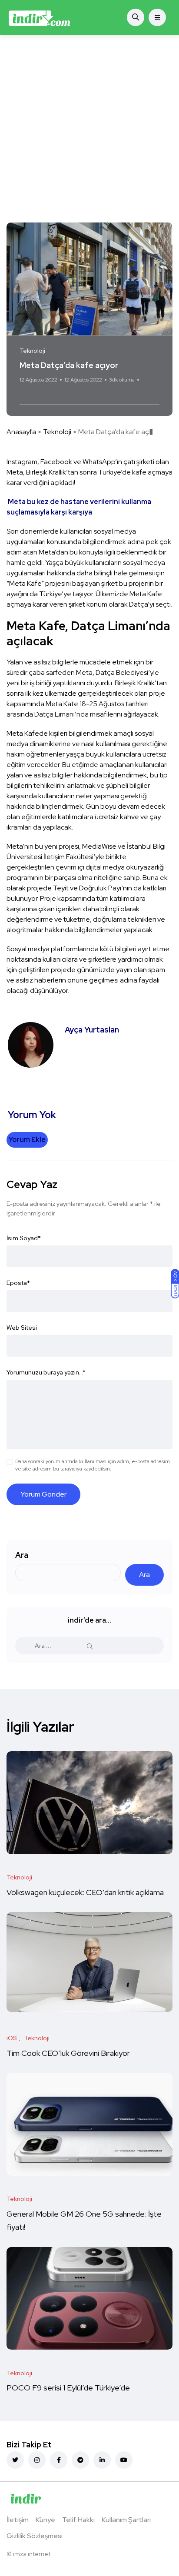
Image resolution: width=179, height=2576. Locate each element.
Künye (45, 2520)
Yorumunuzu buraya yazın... (46, 1372)
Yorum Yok (31, 395)
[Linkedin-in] (102, 2460)
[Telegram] (80, 2460)
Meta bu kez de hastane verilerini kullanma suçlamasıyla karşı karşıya (79, 507)
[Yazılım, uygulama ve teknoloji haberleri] (39, 17)
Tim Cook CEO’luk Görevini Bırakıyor (68, 2053)
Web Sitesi (22, 1328)
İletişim (18, 2520)
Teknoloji (57, 432)
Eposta (18, 1283)
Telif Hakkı (78, 2520)
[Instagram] (37, 2460)
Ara (22, 1555)
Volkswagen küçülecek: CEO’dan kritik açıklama (86, 1892)
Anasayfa (21, 432)
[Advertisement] (89, 129)
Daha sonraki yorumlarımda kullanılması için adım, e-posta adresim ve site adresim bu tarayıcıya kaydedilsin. (93, 1465)
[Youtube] (124, 2460)
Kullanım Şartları (126, 2520)
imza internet (32, 2554)
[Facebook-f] (59, 2460)
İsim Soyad (24, 1238)
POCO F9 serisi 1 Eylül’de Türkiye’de (69, 2388)
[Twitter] (15, 2460)
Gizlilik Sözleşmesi (35, 2536)
